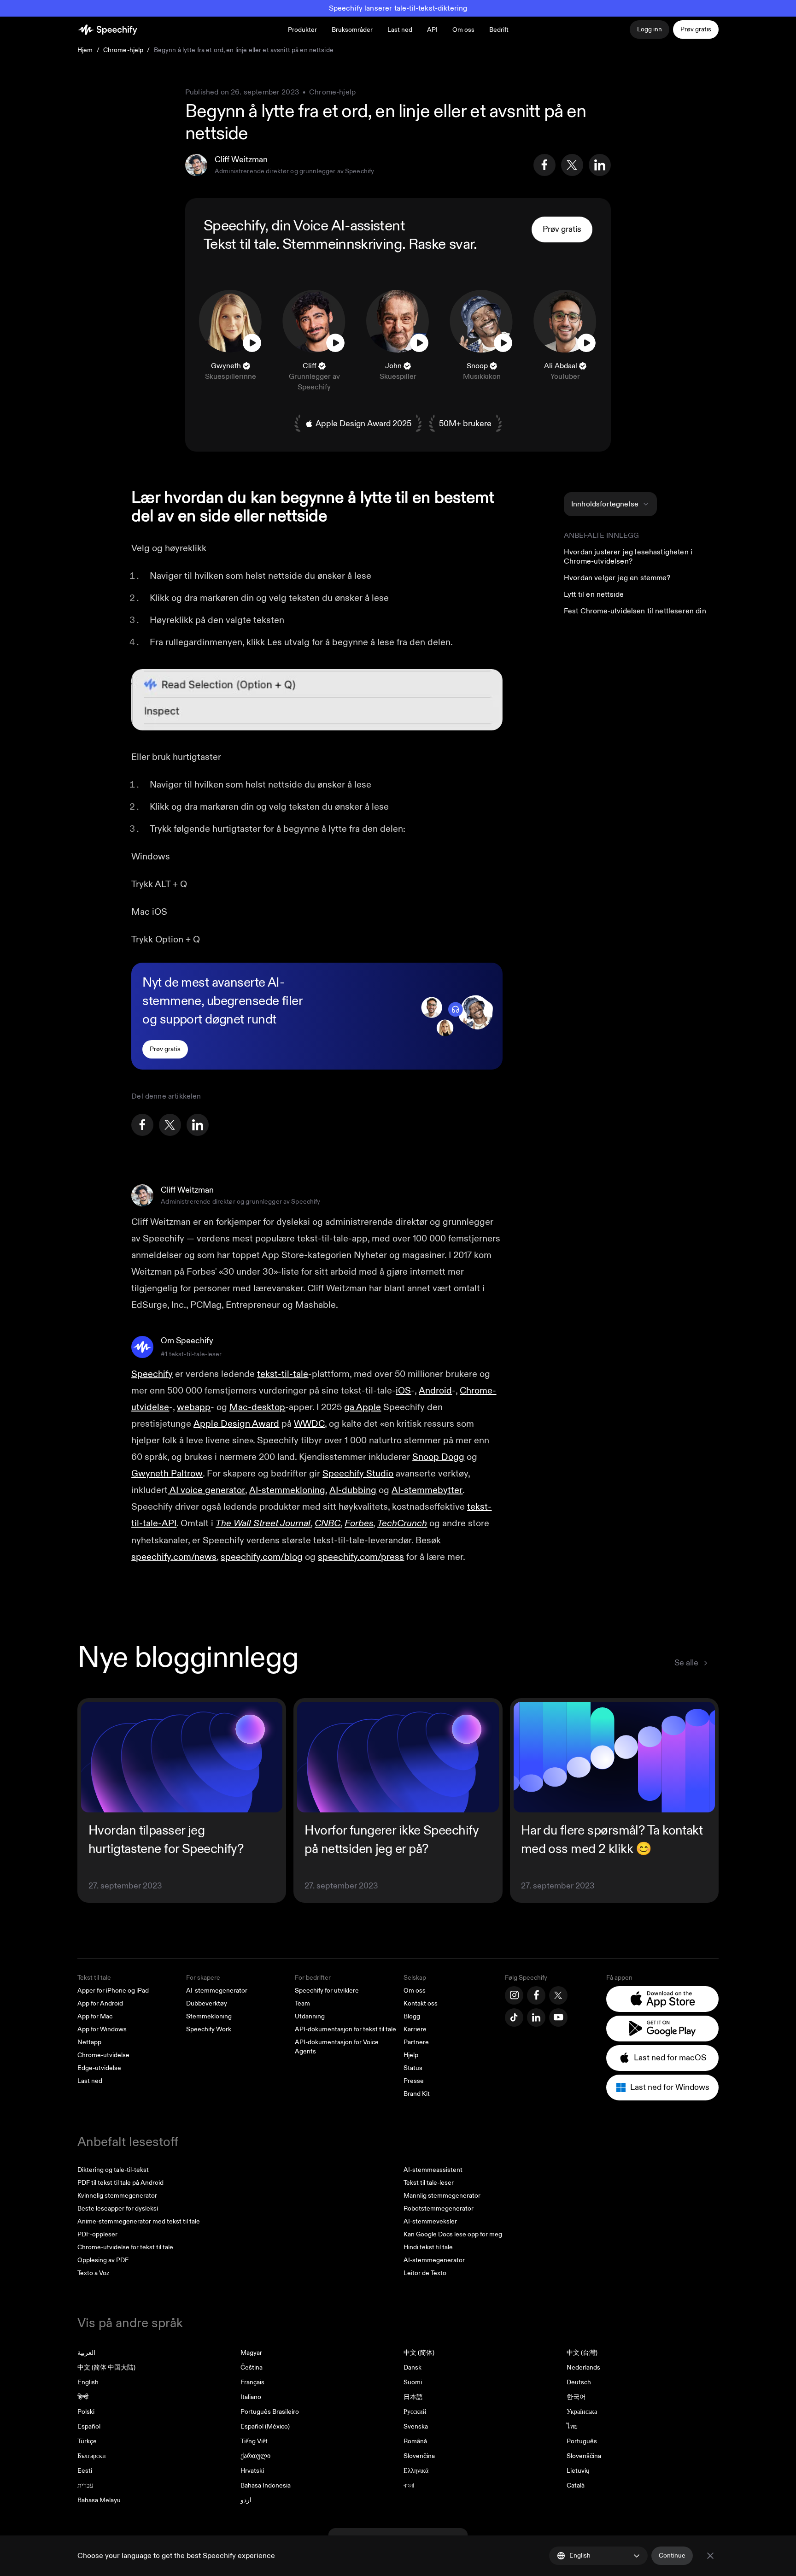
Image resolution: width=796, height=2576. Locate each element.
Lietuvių (578, 2471)
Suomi (413, 2382)
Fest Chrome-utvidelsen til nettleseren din (635, 611)
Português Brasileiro (270, 2412)
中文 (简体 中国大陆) (106, 2367)
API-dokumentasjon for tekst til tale (345, 2029)
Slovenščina (584, 2456)
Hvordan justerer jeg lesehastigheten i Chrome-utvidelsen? (628, 557)
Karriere (415, 2029)
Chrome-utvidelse (103, 2055)
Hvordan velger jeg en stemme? (617, 578)
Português (582, 2441)
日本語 (413, 2397)
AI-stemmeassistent (433, 2170)
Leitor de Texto (425, 2273)
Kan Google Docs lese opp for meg (453, 2234)
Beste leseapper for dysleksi (118, 2208)
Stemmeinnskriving (342, 244)
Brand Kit (417, 2094)
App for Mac (95, 2016)
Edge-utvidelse (99, 2068)
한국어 (576, 2397)
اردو (246, 2500)
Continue (672, 2555)
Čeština (252, 2367)
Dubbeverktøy (207, 2003)
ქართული (255, 2456)
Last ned (400, 30)
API (432, 30)
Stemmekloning (209, 2016)
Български (92, 2456)
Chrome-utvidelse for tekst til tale (125, 2247)
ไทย (572, 2426)
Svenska (416, 2426)
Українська (582, 2412)
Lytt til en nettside (594, 594)
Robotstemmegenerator (439, 2208)
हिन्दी (83, 2397)
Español (89, 2426)
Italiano (251, 2397)
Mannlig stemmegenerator (442, 2196)
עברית (85, 2485)
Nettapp (89, 2042)
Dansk (413, 2367)
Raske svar (441, 244)
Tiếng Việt (254, 2441)
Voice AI (319, 226)
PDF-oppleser (97, 2234)
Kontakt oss (421, 2003)
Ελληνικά (416, 2471)
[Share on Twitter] (572, 165)
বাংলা (409, 2485)
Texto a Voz (93, 2273)
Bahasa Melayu (99, 2500)
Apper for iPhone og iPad (113, 1991)
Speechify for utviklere (327, 1991)
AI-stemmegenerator (217, 1991)
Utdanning (310, 2016)
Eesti (85, 2471)
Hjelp (411, 2055)
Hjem (85, 50)
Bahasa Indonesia (266, 2485)
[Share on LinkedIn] (600, 165)
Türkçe (87, 2441)
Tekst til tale (240, 244)
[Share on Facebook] (544, 165)
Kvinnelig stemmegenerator (117, 2196)
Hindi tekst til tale (428, 2247)
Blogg (412, 2016)
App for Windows (102, 2029)
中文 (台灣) (582, 2353)
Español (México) (265, 2426)
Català (576, 2485)
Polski (86, 2412)
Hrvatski (252, 2471)
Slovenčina (419, 2456)
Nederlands (583, 2367)
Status (413, 2068)
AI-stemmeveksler (430, 2221)
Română (415, 2441)
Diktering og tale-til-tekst (113, 2170)
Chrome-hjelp (123, 50)
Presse (414, 2081)
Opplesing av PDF (103, 2260)
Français (252, 2382)
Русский (415, 2412)
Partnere (416, 2042)
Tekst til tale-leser (429, 2183)
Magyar (251, 2353)
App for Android (100, 2003)
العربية (86, 2353)
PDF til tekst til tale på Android (120, 2183)
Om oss (415, 1991)
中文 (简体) (419, 2353)
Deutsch (579, 2382)
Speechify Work (209, 2029)
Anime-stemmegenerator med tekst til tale (139, 2221)
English (88, 2382)
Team (302, 2003)
